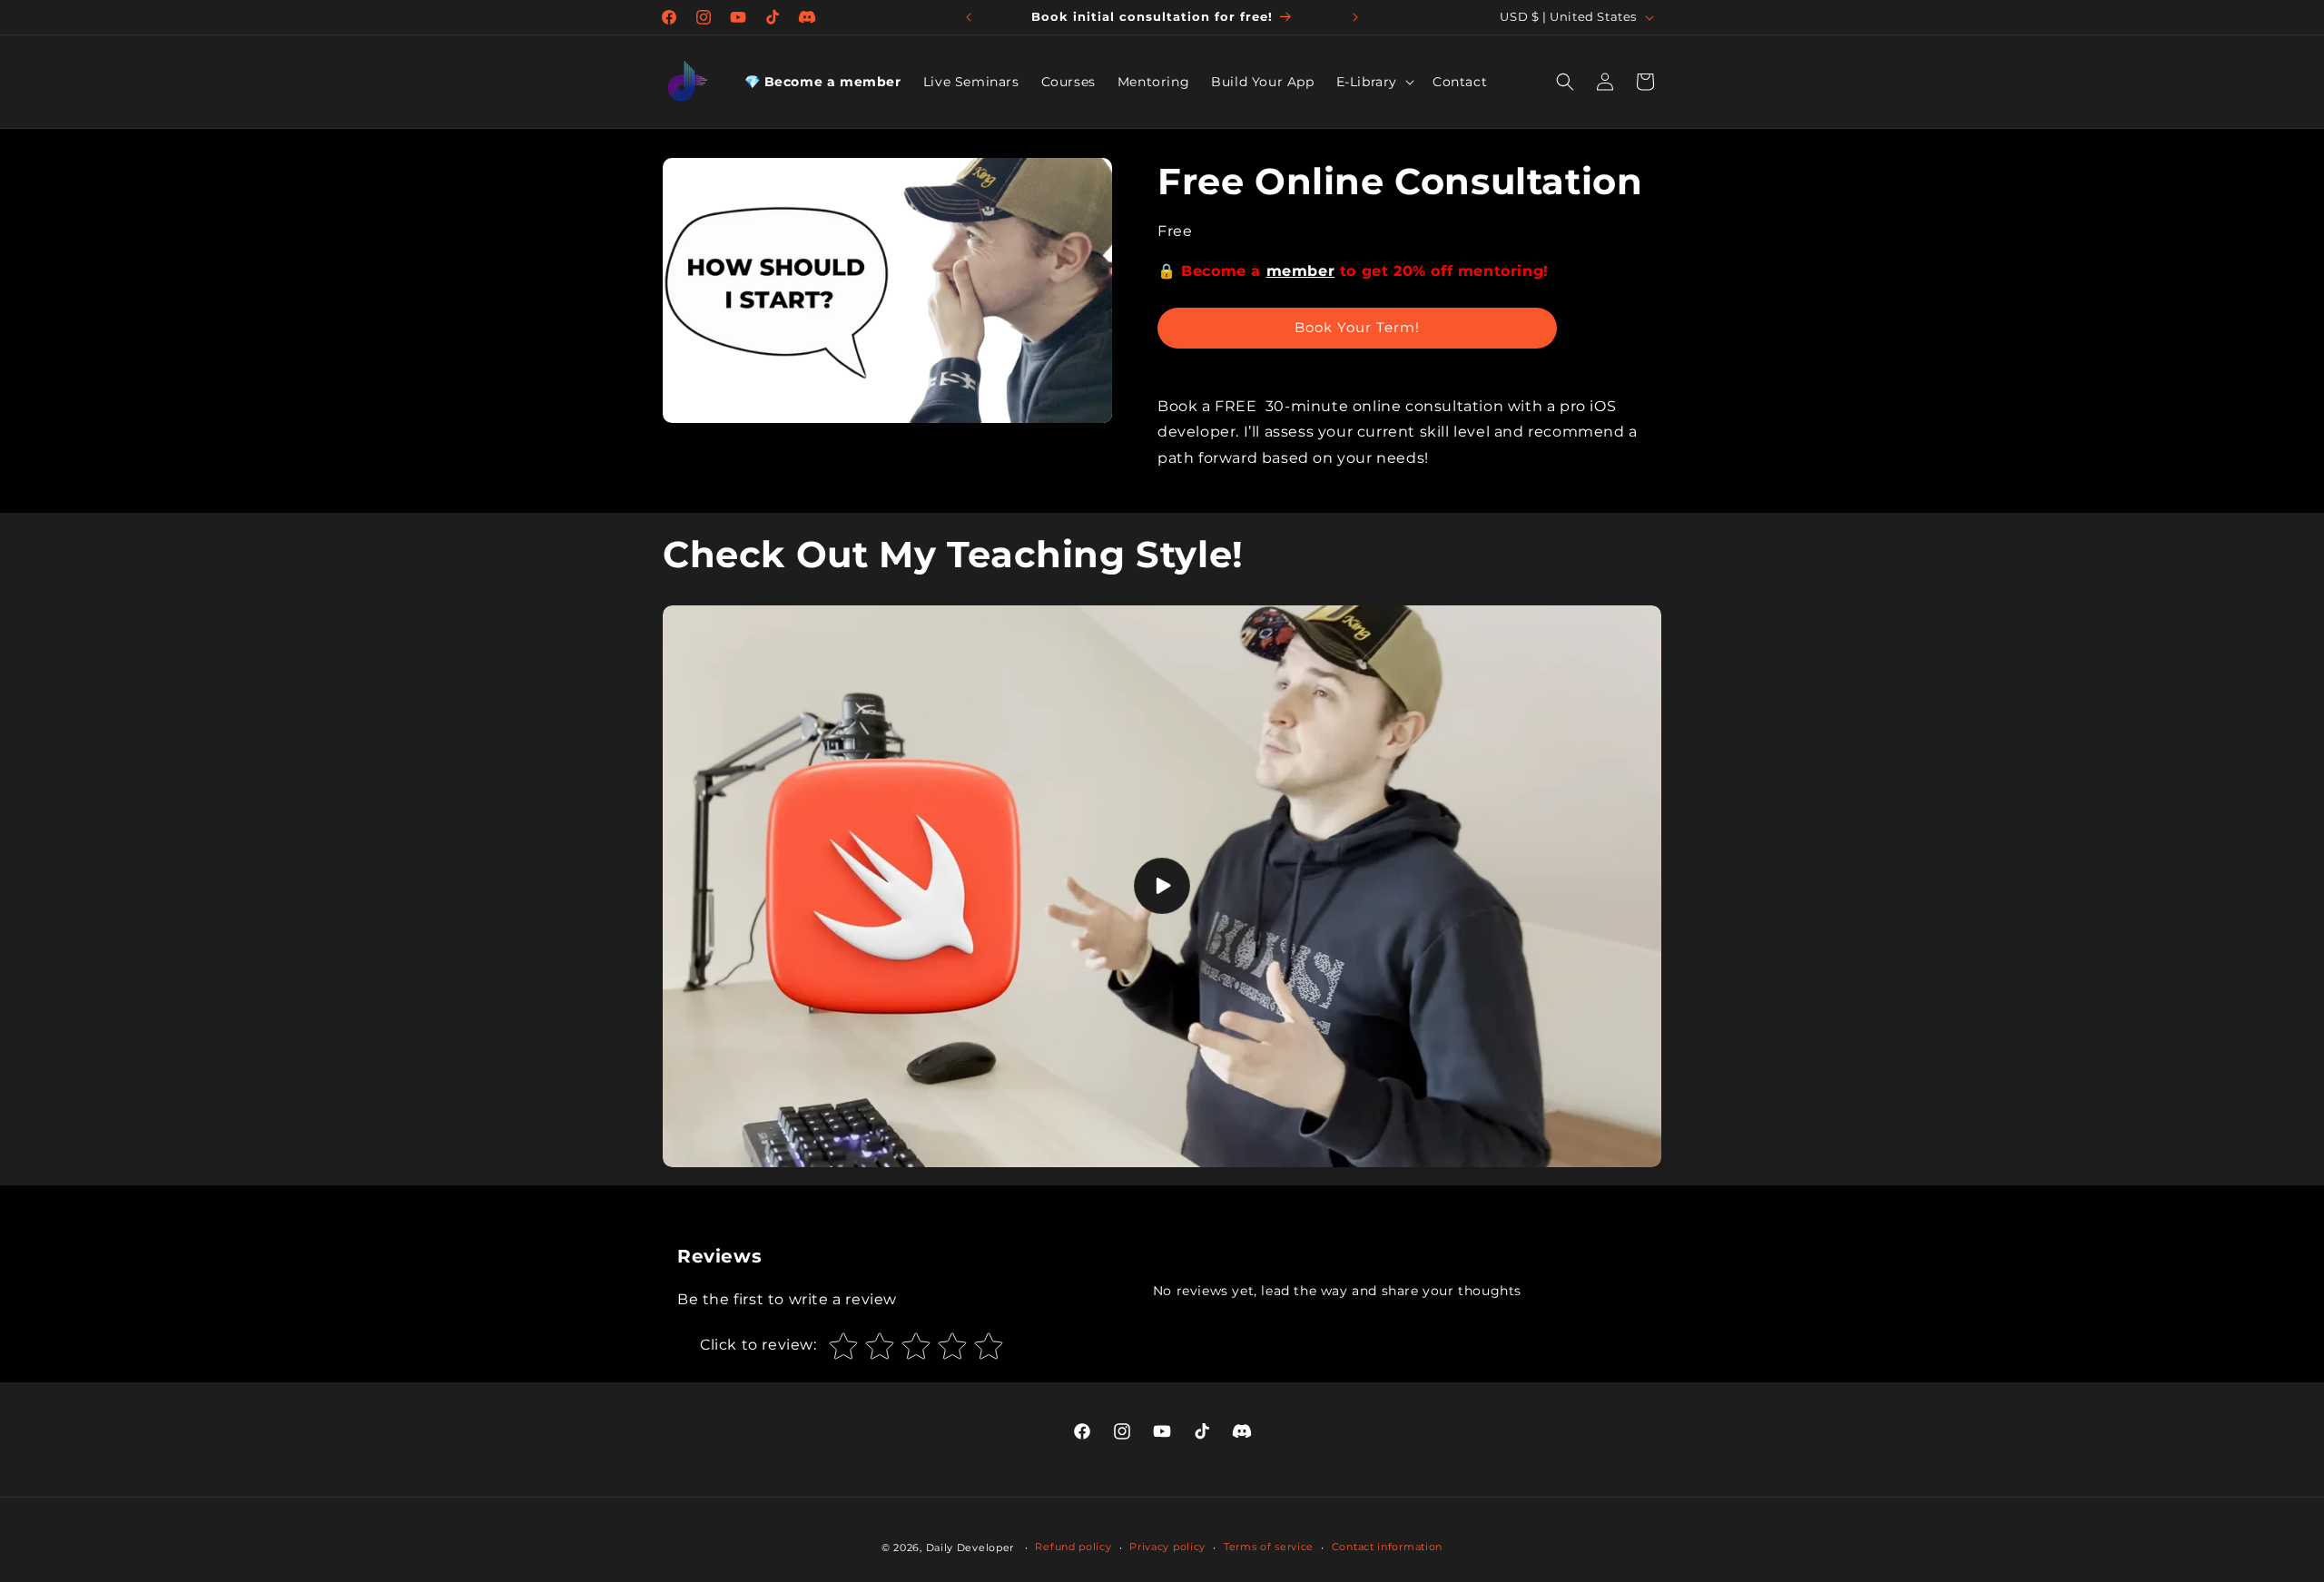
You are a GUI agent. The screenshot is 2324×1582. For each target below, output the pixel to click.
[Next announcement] (1355, 17)
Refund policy (1073, 1547)
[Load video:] (1162, 886)
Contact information (1387, 1547)
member (1301, 271)
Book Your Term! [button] (1357, 327)
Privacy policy (1167, 1547)
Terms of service (1269, 1547)
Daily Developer (970, 1548)
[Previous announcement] (969, 17)
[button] (1374, 82)
